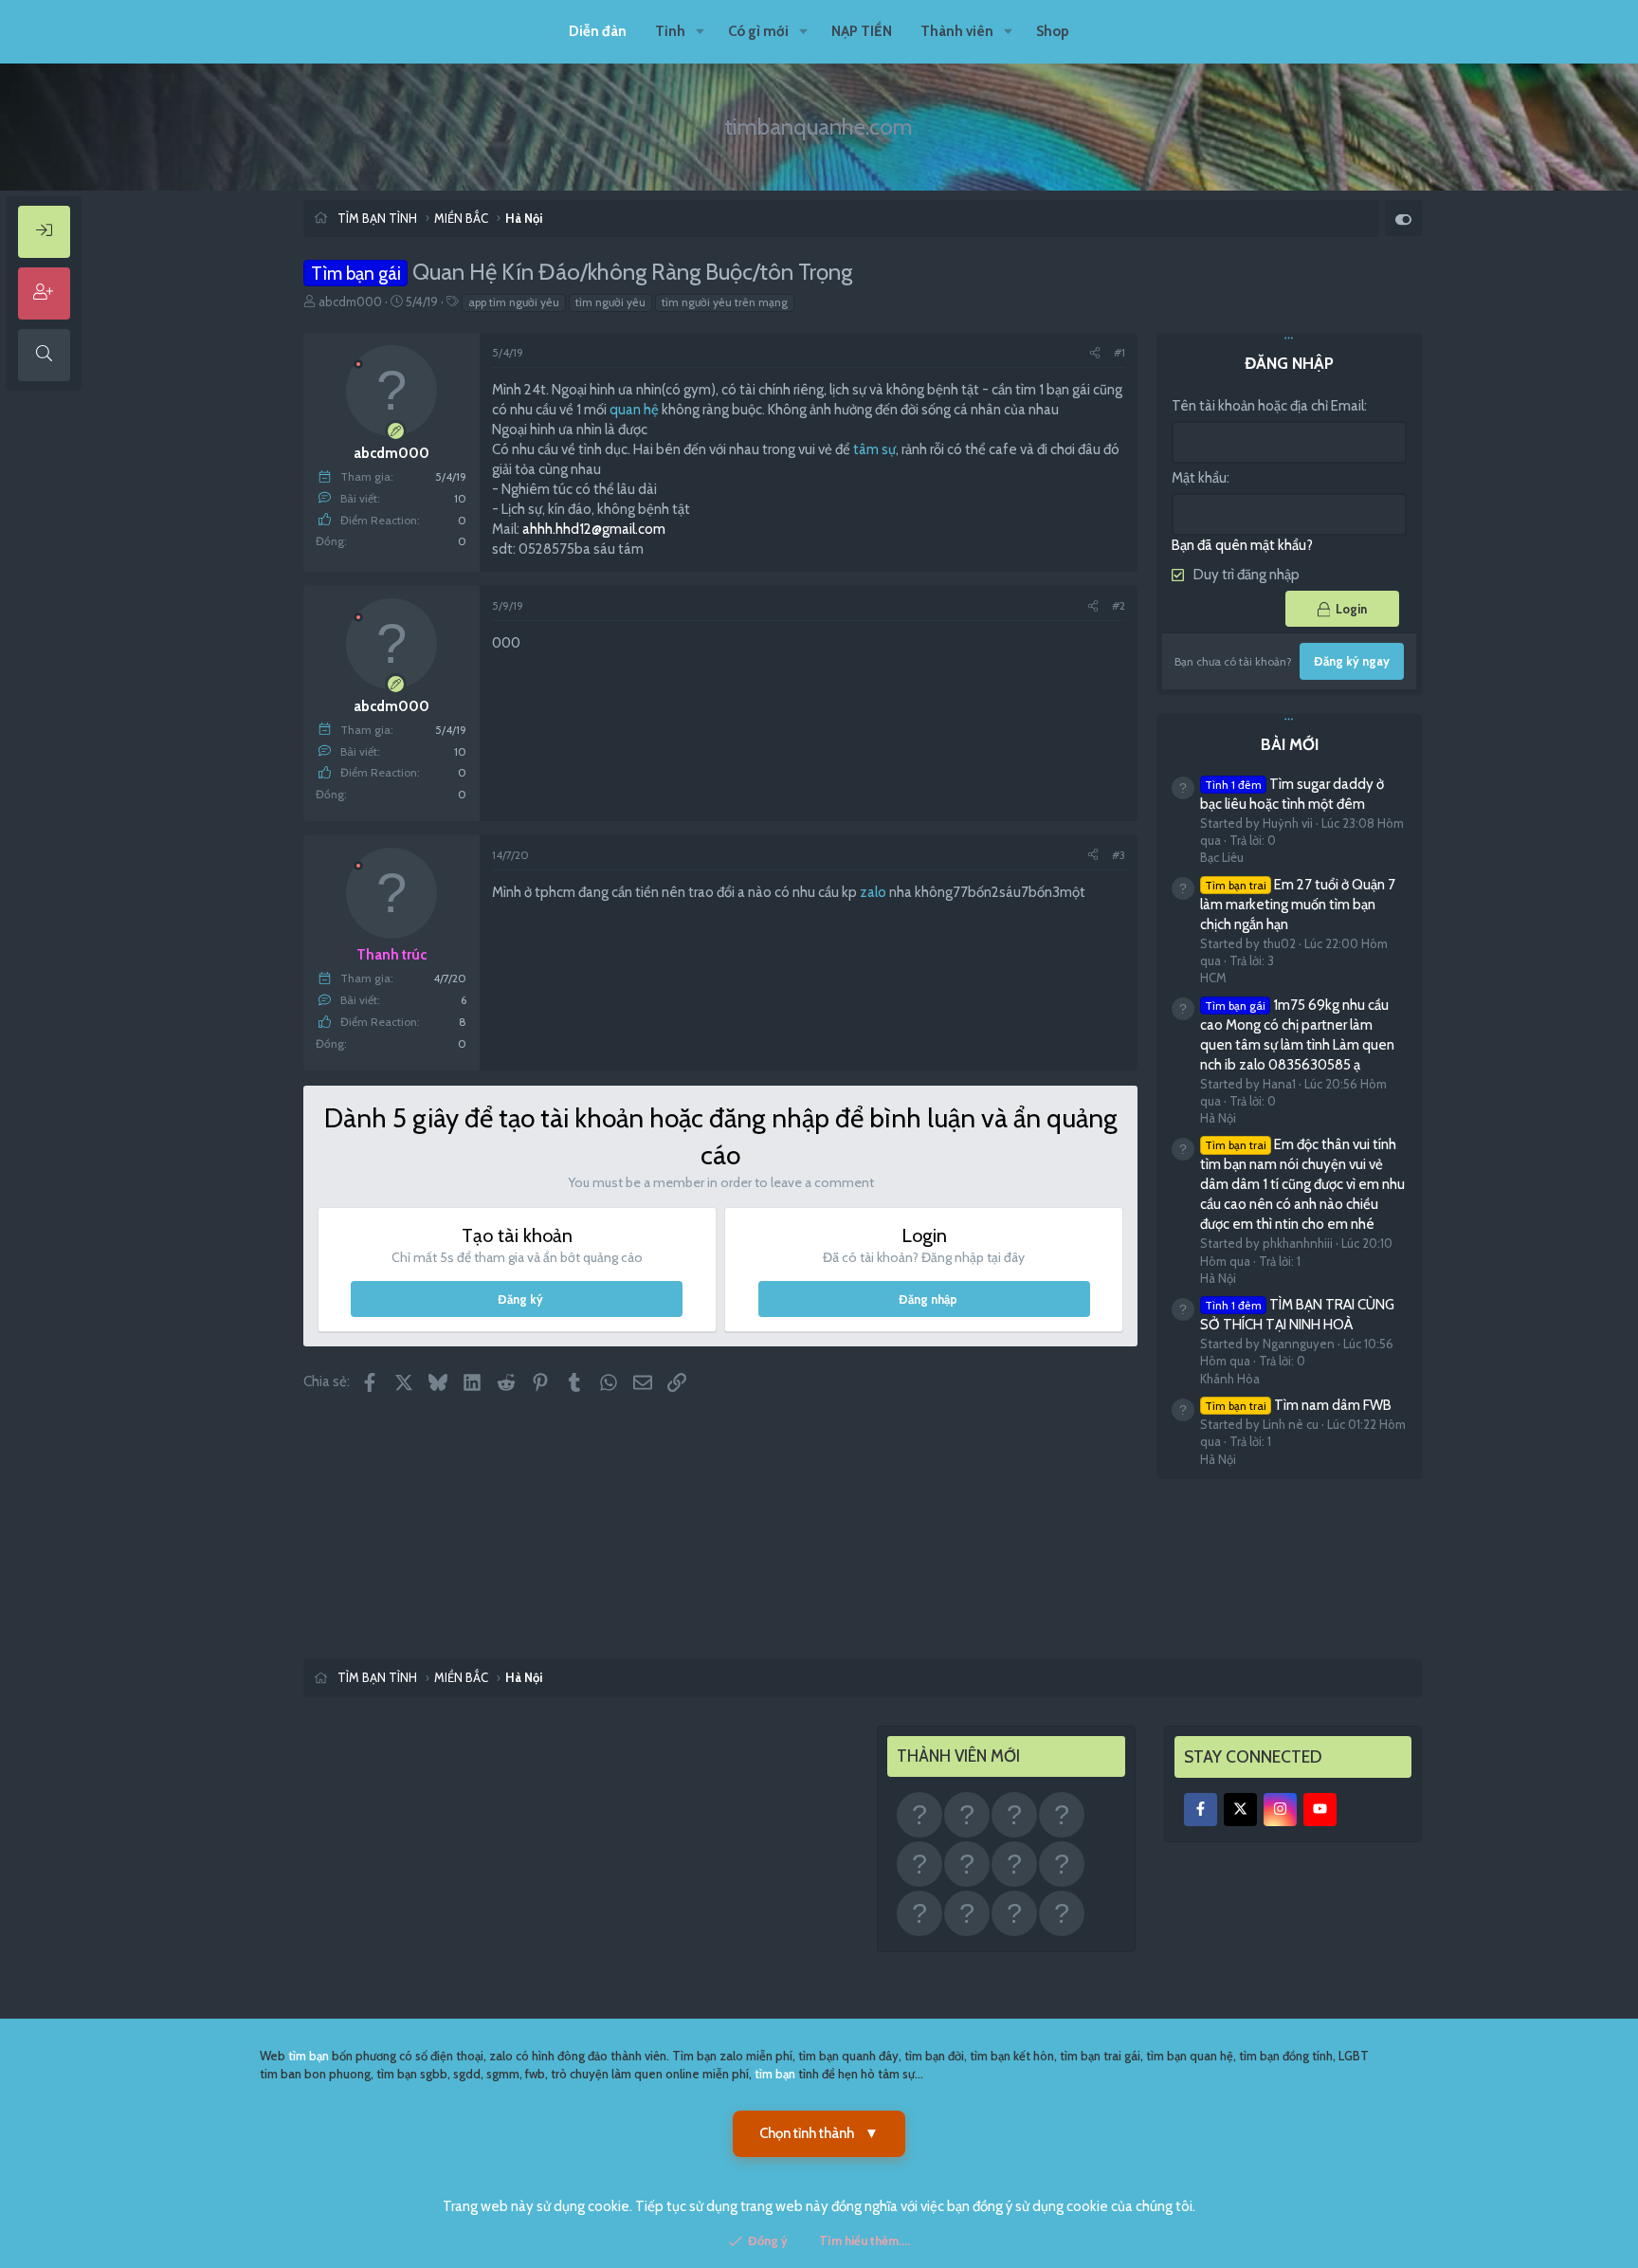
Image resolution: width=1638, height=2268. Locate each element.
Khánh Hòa (1230, 1379)
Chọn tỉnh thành (819, 2133)
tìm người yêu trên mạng (725, 302)
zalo (873, 892)
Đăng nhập (928, 1299)
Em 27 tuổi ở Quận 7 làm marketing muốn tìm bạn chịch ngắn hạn (1298, 905)
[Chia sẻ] (1095, 353)
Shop (1053, 31)
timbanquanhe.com (819, 127)
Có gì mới (758, 31)
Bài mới (1290, 744)
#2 (1119, 605)
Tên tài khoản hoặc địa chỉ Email (1268, 406)
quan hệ (634, 410)
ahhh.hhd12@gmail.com (594, 529)
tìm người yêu (610, 302)
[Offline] (358, 363)
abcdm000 (350, 302)
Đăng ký (520, 1299)
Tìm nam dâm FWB (1298, 1405)
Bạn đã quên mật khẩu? (1242, 545)
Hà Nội (1218, 1118)
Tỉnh (670, 31)
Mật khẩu (1199, 478)
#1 (1119, 352)
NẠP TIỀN (862, 31)
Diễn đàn (598, 31)
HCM (1213, 978)
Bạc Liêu (1222, 857)
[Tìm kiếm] (44, 355)
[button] (701, 32)
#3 (1119, 855)
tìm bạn (309, 2056)
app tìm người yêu (514, 302)
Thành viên (957, 31)
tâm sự (874, 449)
